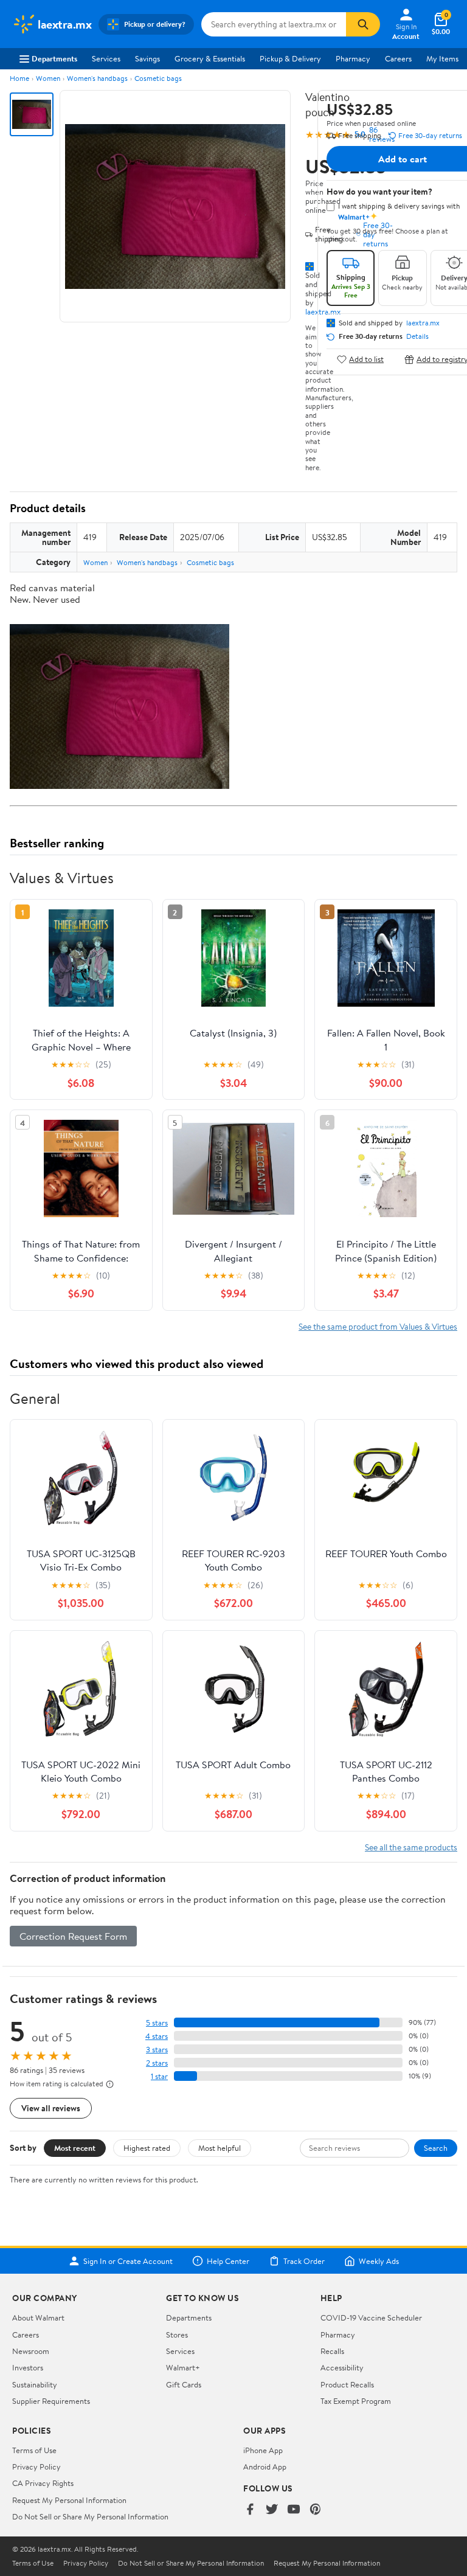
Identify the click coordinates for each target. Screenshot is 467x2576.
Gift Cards (184, 2384)
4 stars (157, 2036)
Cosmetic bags (158, 78)
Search (436, 2148)
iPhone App (263, 2450)
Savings (147, 58)
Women (48, 78)
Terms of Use (34, 2450)
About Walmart (38, 2317)
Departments (54, 58)
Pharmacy (353, 58)
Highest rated (147, 2148)
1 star (159, 2076)
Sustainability (35, 2384)
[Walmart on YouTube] (294, 2510)
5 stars (157, 2023)
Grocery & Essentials (210, 58)
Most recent (75, 2148)
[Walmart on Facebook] (250, 2510)
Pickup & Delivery (290, 58)
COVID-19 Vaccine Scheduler (371, 2317)
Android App (265, 2467)
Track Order (304, 2261)
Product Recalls (347, 2384)
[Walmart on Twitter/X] (272, 2510)
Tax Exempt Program (356, 2401)
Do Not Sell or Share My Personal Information (90, 2516)
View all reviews (51, 2108)
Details (417, 336)
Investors (28, 2367)
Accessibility (342, 2367)
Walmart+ (183, 2367)
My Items (442, 58)
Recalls (332, 2351)
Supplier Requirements (51, 2401)
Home (19, 78)
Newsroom (31, 2351)
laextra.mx (423, 323)
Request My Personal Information (69, 2500)
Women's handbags (97, 78)
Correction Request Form (73, 1936)
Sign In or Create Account (128, 2261)
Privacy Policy (36, 2467)
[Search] (363, 24)
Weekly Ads (379, 2261)
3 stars (157, 2050)
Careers (398, 58)
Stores (177, 2335)
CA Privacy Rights (43, 2483)
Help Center (228, 2261)
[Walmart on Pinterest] (316, 2510)
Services (106, 58)
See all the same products (411, 1847)
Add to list (366, 359)
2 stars (157, 2063)
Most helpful (220, 2148)
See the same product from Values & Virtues (378, 1326)
